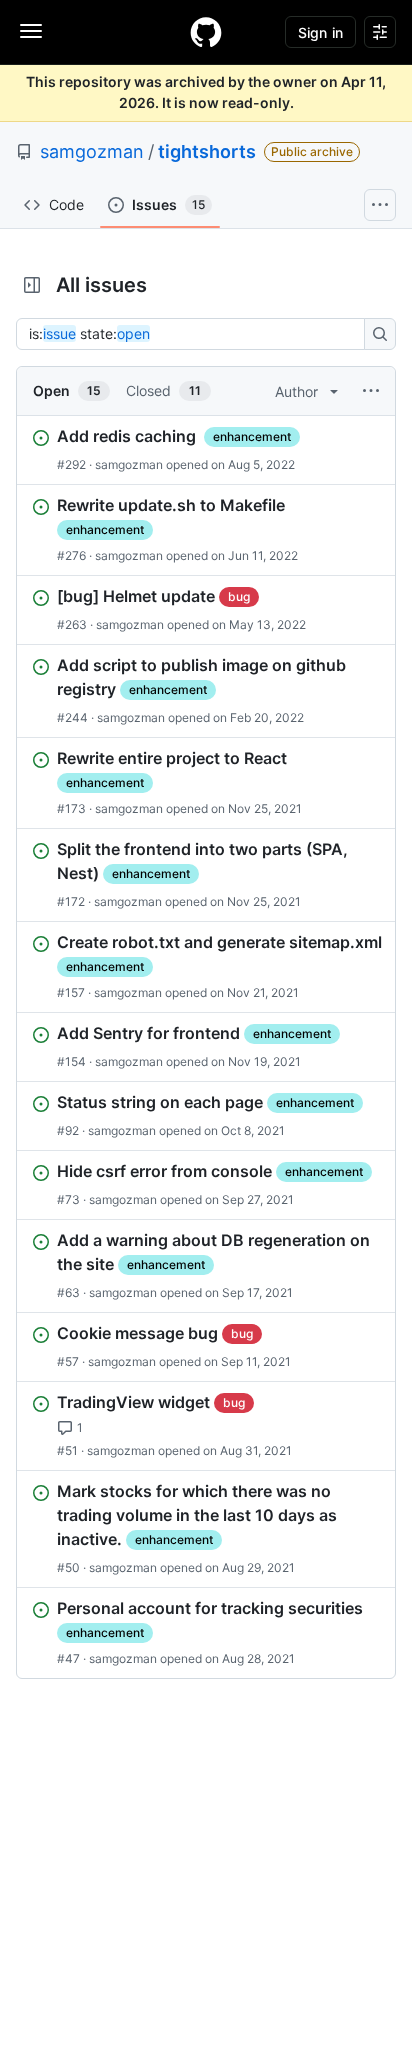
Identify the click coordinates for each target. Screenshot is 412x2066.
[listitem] (206, 450)
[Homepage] (206, 32)
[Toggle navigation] (31, 31)
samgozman (92, 151)
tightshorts (207, 151)
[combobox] (196, 334)
